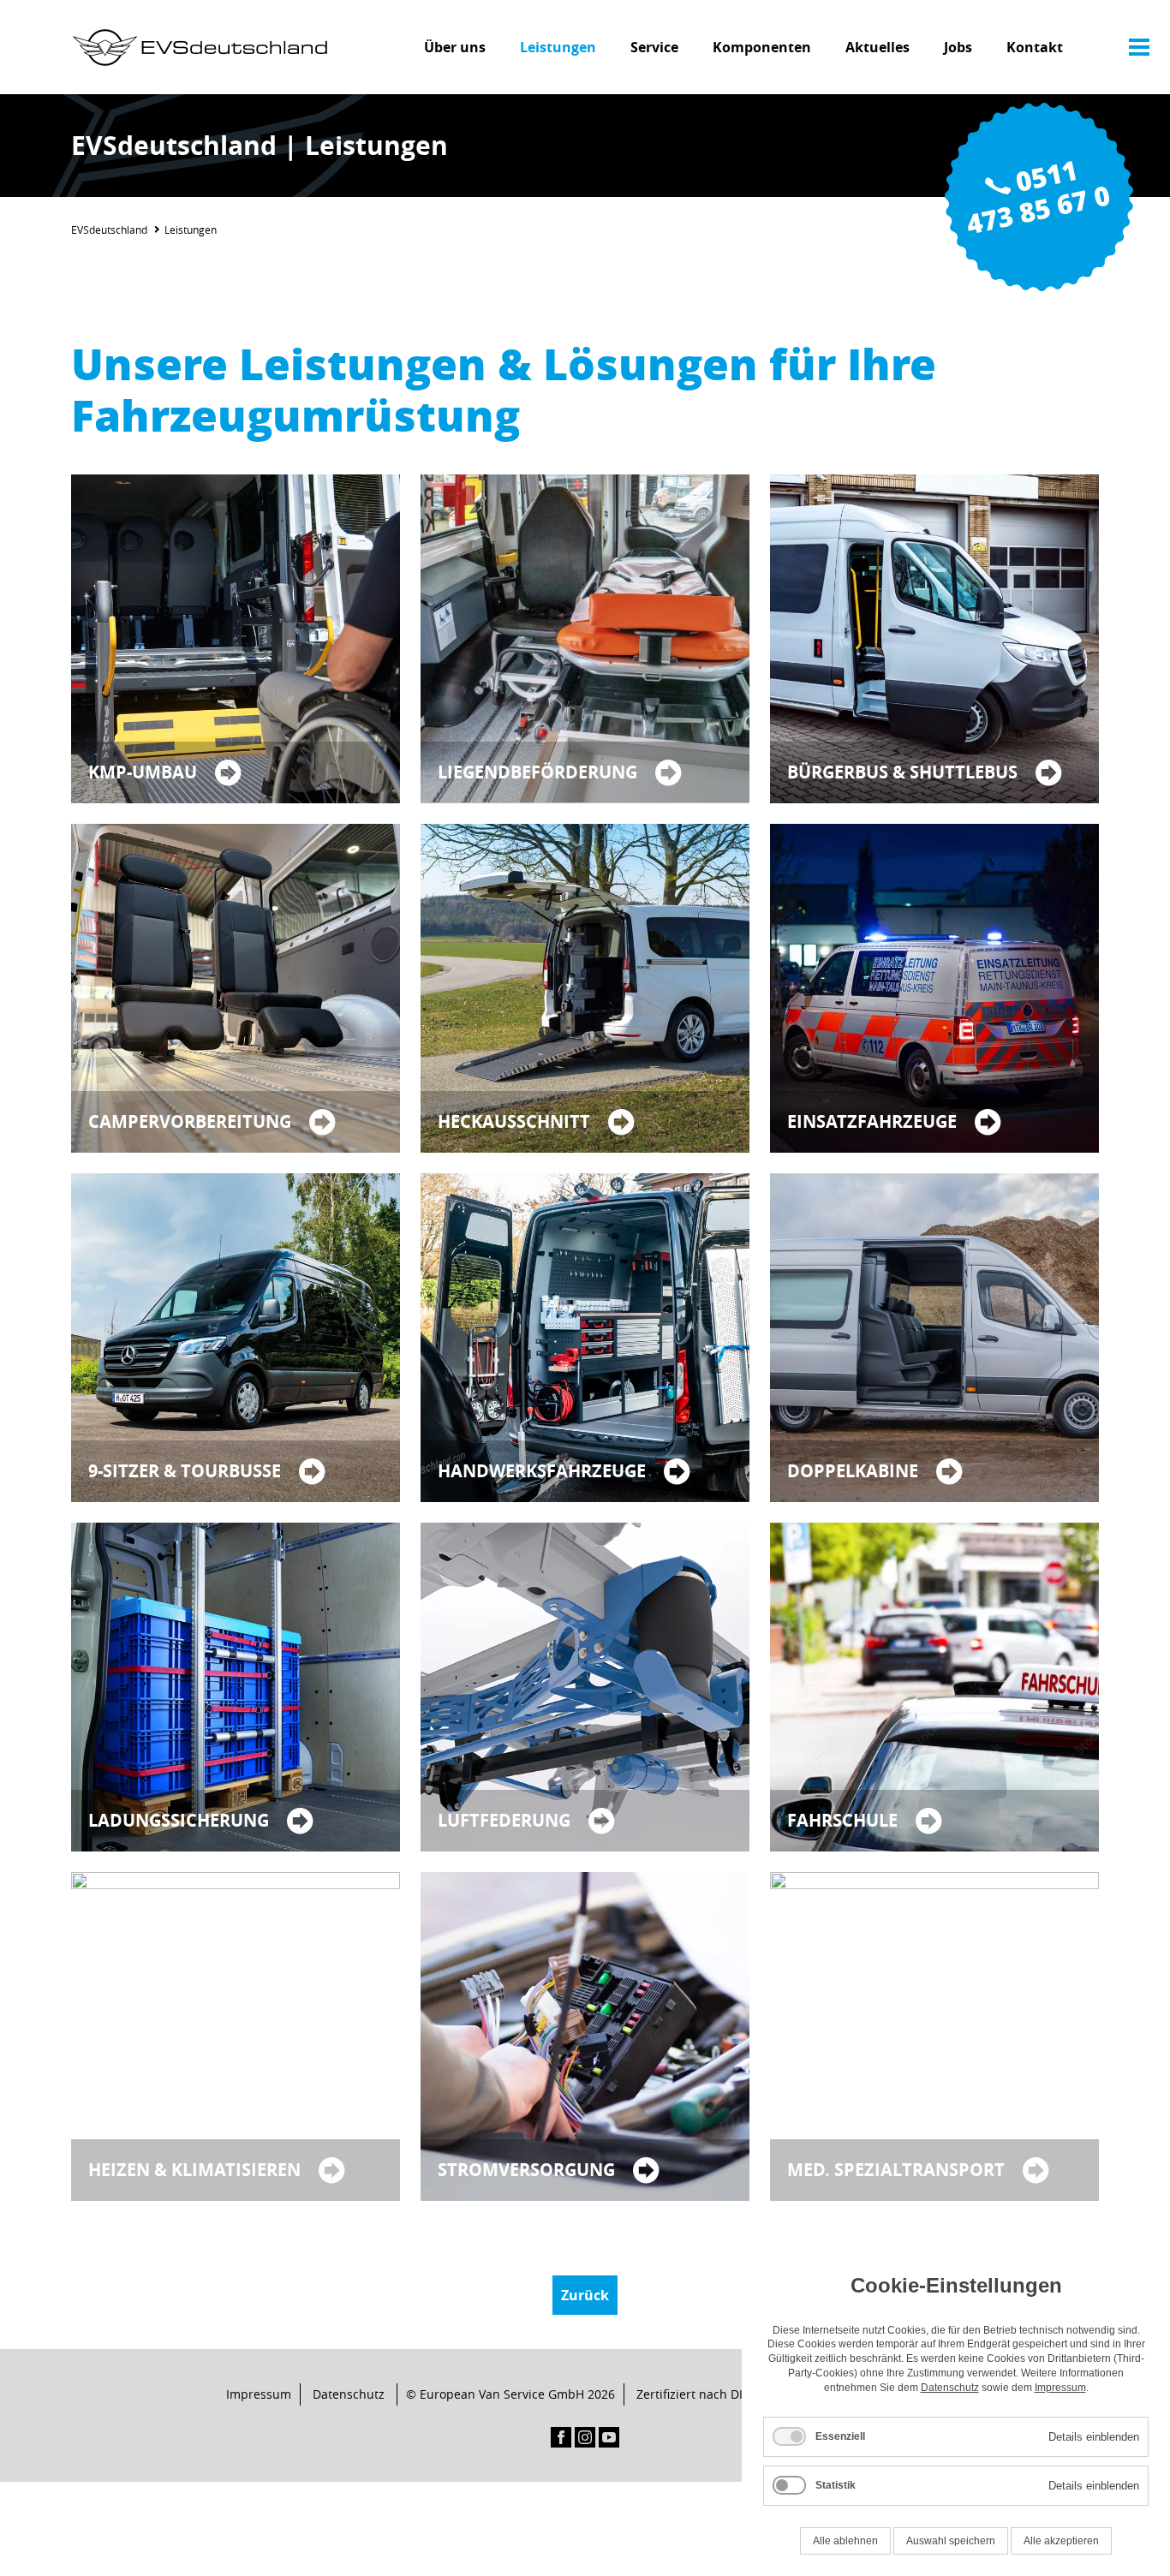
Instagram (585, 2437)
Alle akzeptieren (1061, 2541)
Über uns (455, 47)
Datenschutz (349, 2394)
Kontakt (1035, 47)
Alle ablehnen (845, 2541)
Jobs (958, 47)
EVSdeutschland (109, 230)
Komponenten (762, 47)
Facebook (561, 2437)
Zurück (585, 2295)
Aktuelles (877, 47)
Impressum (259, 2394)
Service (654, 47)
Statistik (836, 2485)
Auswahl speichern (951, 2541)
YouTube (609, 2437)
